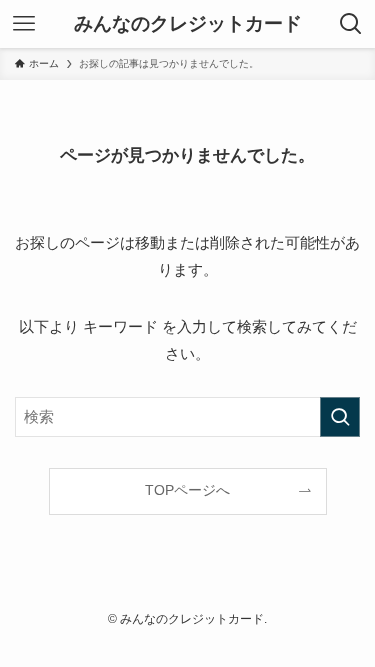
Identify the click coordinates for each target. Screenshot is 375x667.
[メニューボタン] (24, 24)
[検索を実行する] (340, 417)
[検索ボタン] (351, 24)
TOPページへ (187, 490)
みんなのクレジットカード (188, 24)
